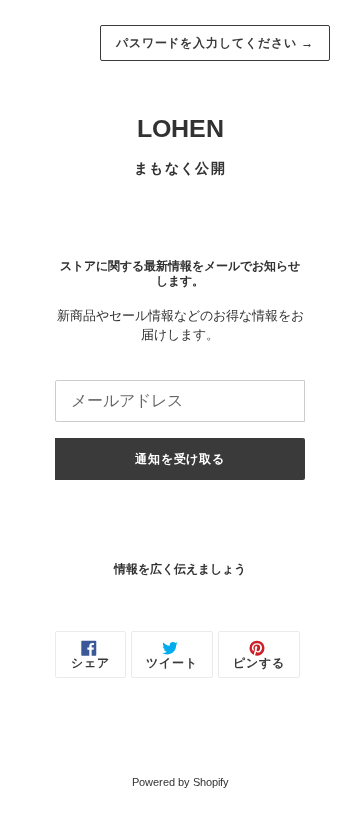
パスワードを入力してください (215, 43)
